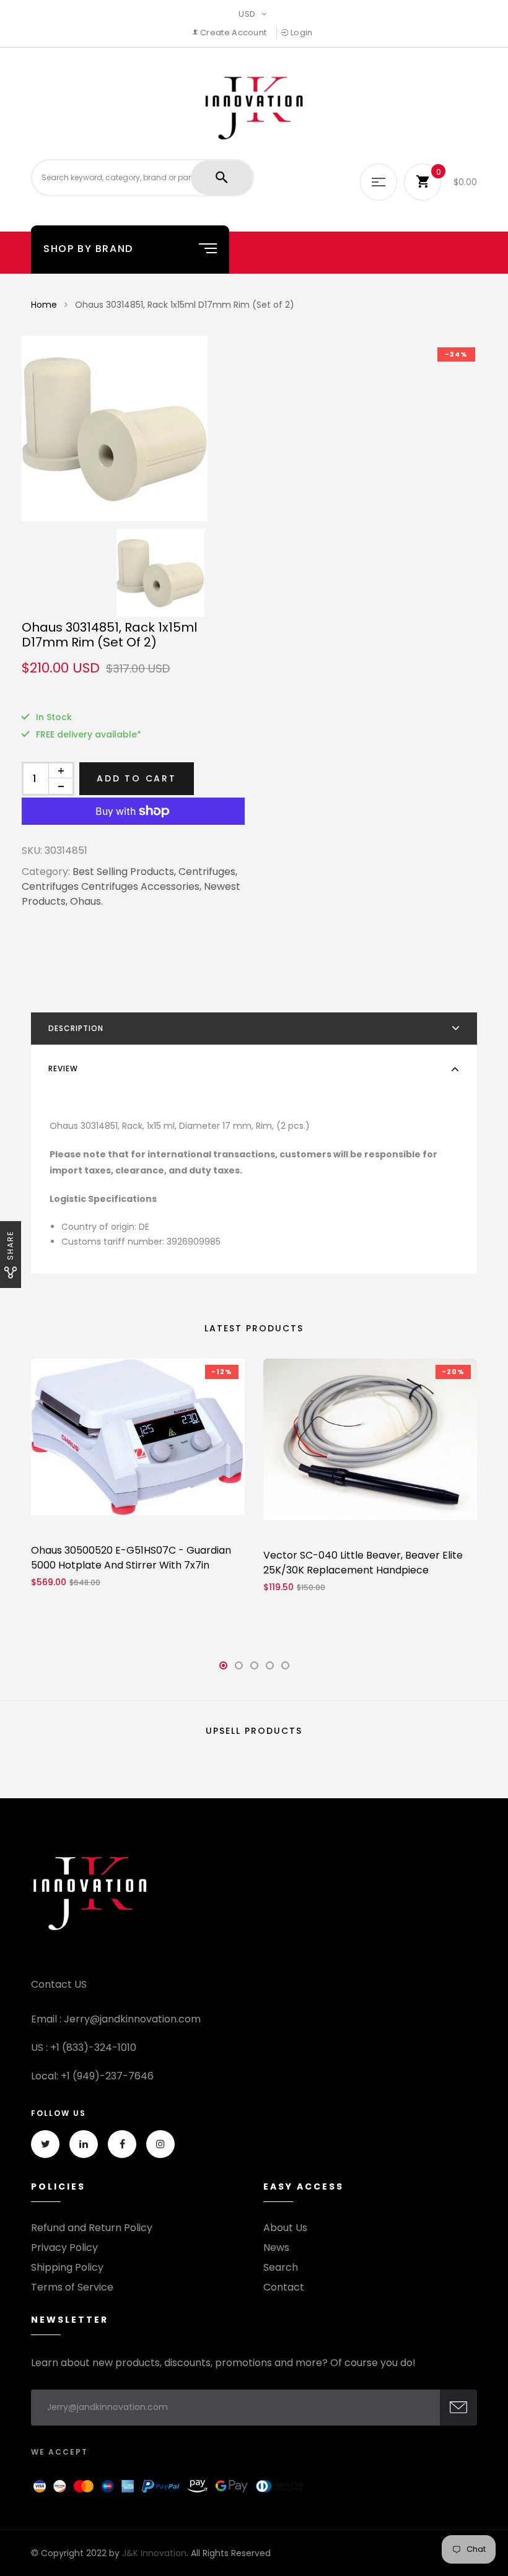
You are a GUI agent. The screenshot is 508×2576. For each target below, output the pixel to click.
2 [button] (239, 1669)
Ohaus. (86, 901)
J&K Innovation (154, 2553)
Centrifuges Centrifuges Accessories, (112, 886)
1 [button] (223, 1669)
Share (10, 1245)
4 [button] (270, 1669)
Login (300, 33)
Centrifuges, (208, 872)
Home (44, 305)
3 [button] (254, 1669)
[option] (254, 429)
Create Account (232, 33)
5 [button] (285, 1669)
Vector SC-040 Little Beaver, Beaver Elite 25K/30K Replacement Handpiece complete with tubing (363, 1570)
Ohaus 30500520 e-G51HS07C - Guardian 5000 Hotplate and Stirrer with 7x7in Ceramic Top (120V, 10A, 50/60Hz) (131, 1565)
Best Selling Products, (124, 872)
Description (76, 1028)
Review (63, 1068)
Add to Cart (137, 778)
